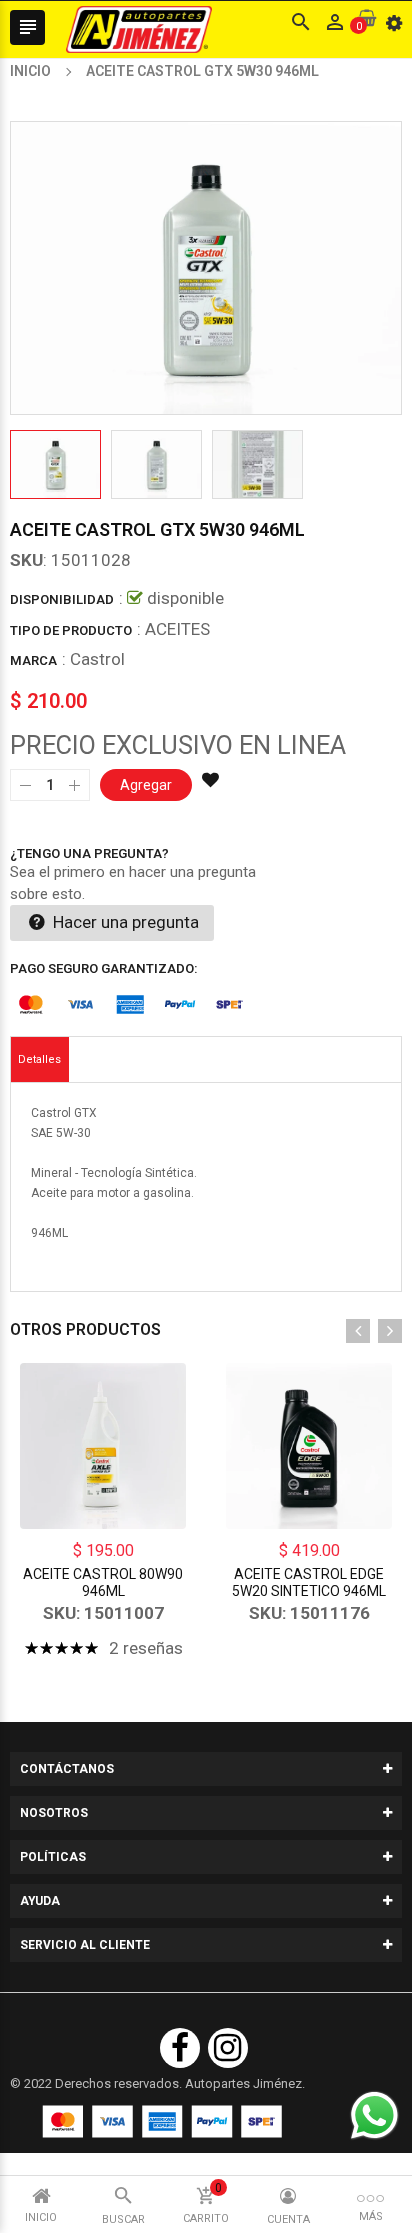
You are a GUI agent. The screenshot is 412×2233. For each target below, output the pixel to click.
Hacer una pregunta (124, 922)
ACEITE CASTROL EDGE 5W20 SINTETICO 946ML (309, 1582)
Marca (33, 660)
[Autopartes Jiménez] (162, 2121)
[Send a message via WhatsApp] (374, 2115)
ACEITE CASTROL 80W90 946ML (103, 1582)
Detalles (39, 1059)
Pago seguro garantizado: (104, 968)
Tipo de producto (71, 630)
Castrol (97, 659)
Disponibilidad (62, 599)
